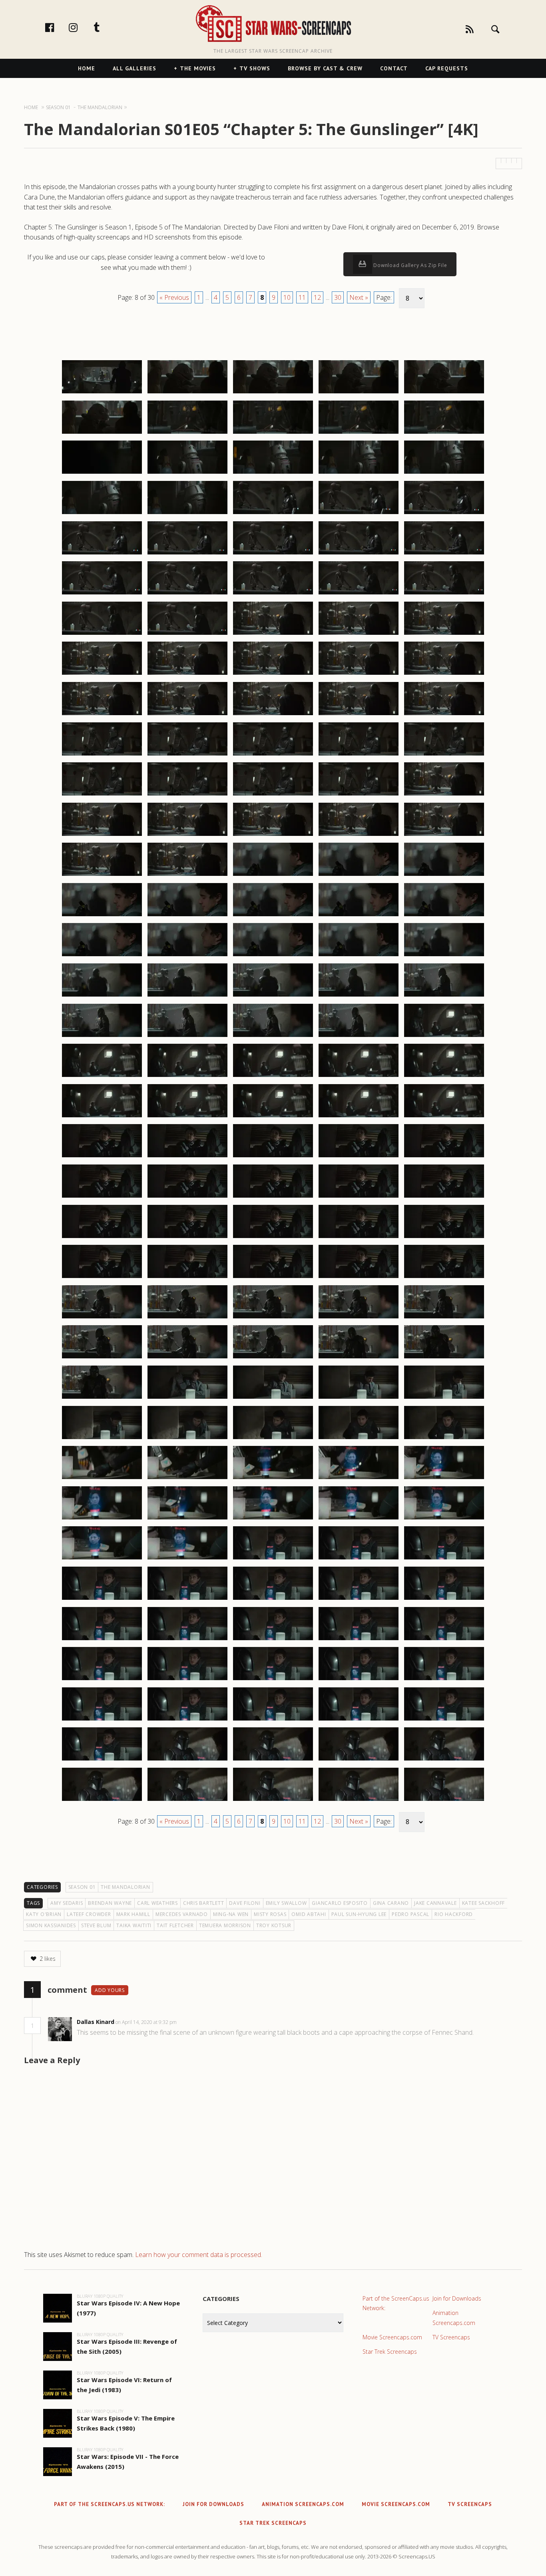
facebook (58, 27)
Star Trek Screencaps (390, 2352)
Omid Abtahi (309, 1914)
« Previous (174, 297)
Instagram (82, 27)
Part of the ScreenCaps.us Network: (396, 2303)
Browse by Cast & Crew (325, 68)
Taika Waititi (134, 1925)
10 (287, 297)
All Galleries (135, 68)
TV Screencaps (451, 2337)
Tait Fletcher (175, 1925)
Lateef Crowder (89, 1914)
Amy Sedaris (67, 1903)
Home (87, 68)
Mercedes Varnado (182, 1914)
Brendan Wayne (110, 1903)
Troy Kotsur (274, 1925)
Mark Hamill (133, 1914)
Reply (189, 2022)
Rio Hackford (454, 1914)
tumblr (105, 27)
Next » (359, 297)
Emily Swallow (286, 1903)
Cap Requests (447, 68)
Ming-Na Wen (231, 1914)
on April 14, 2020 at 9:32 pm (147, 2022)
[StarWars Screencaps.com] (273, 24)
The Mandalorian (125, 1887)
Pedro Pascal (410, 1914)
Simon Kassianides (51, 1925)
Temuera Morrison (225, 1925)
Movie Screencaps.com (392, 2337)
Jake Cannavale (435, 1903)
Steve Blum (96, 1925)
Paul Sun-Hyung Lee (359, 1914)
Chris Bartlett (204, 1903)
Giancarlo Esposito (340, 1903)
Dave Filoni (245, 1903)
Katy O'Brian (44, 1914)
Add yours (110, 1990)
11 (302, 297)
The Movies (198, 68)
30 (338, 297)
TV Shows (255, 68)
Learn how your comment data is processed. (199, 2255)
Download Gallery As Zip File (410, 265)
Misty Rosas (270, 1914)
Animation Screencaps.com (454, 2318)
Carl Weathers (157, 1903)
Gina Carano (391, 1903)
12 (317, 297)
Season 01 (82, 1887)
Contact (394, 68)
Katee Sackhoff (484, 1903)
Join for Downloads (457, 2298)
